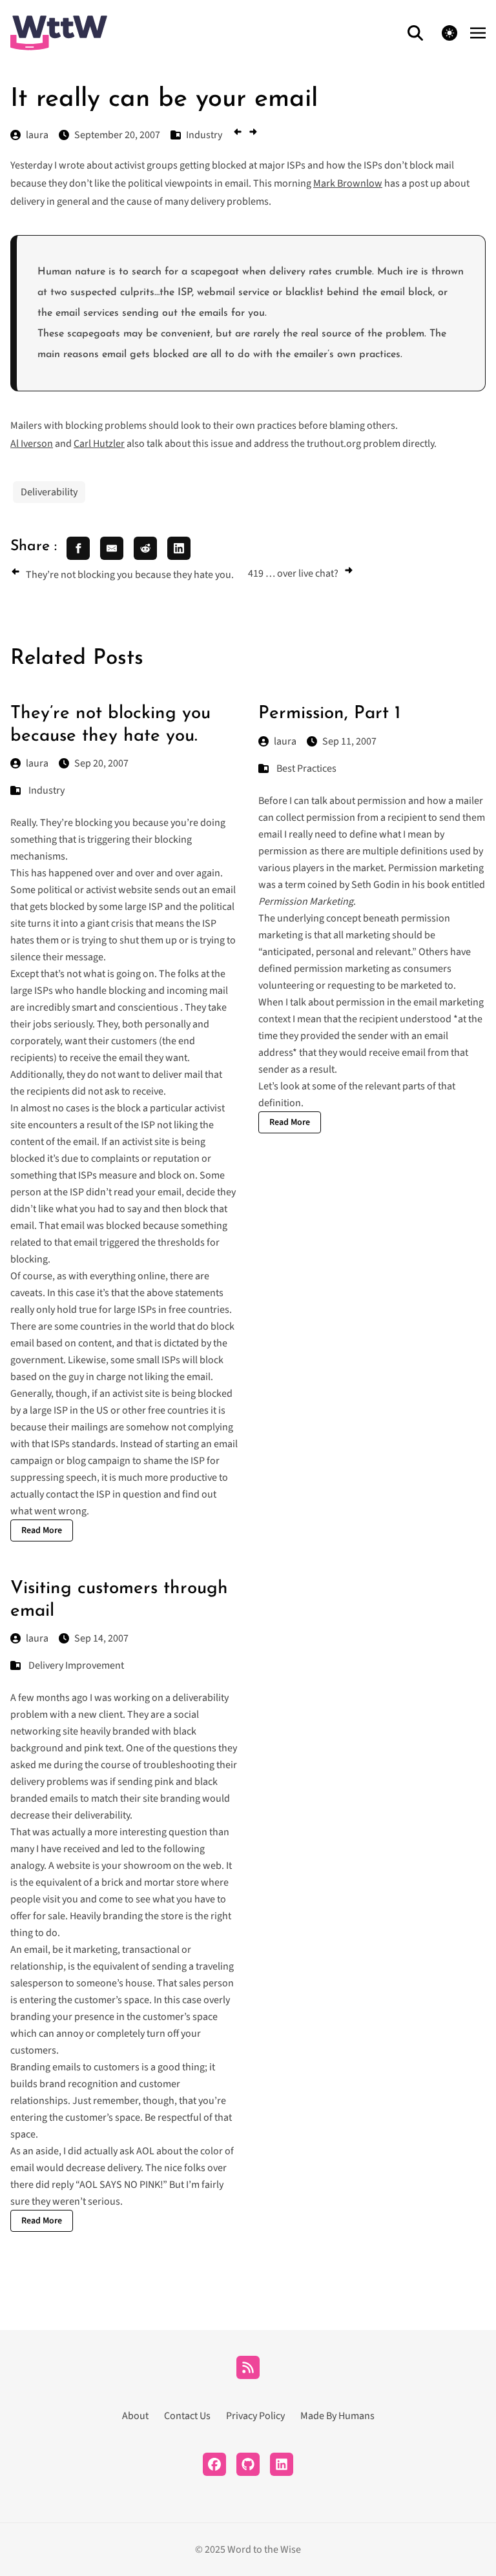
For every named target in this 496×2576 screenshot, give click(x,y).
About (135, 2416)
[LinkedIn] (282, 2464)
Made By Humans (337, 2416)
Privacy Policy (255, 2416)
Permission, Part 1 (329, 714)
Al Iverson (32, 444)
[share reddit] (145, 548)
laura (37, 763)
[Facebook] (214, 2464)
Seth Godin (376, 885)
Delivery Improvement (76, 1665)
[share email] (112, 548)
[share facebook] (78, 548)
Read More (42, 1530)
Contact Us (187, 2416)
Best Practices (306, 768)
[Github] (248, 2464)
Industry (46, 790)
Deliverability (49, 492)
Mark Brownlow (348, 183)
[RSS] (248, 2367)
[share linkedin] (179, 548)
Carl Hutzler (99, 444)
